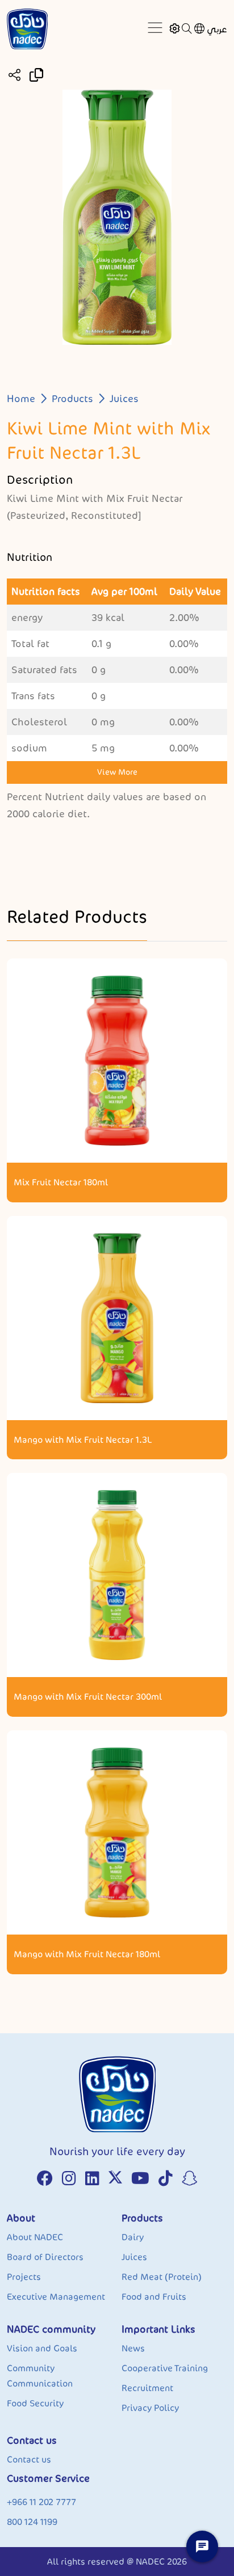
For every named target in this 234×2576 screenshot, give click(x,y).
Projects (24, 2277)
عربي (217, 29)
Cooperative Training (165, 2368)
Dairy (133, 2237)
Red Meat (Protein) (162, 2277)
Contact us (29, 2459)
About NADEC (35, 2237)
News (133, 2348)
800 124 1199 (32, 2522)
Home (21, 399)
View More (117, 772)
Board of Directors (45, 2257)
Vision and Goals (42, 2348)
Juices (124, 399)
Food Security (35, 2403)
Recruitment (147, 2388)
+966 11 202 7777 (41, 2502)
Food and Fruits (154, 2297)
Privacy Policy (150, 2408)
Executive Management (56, 2297)
